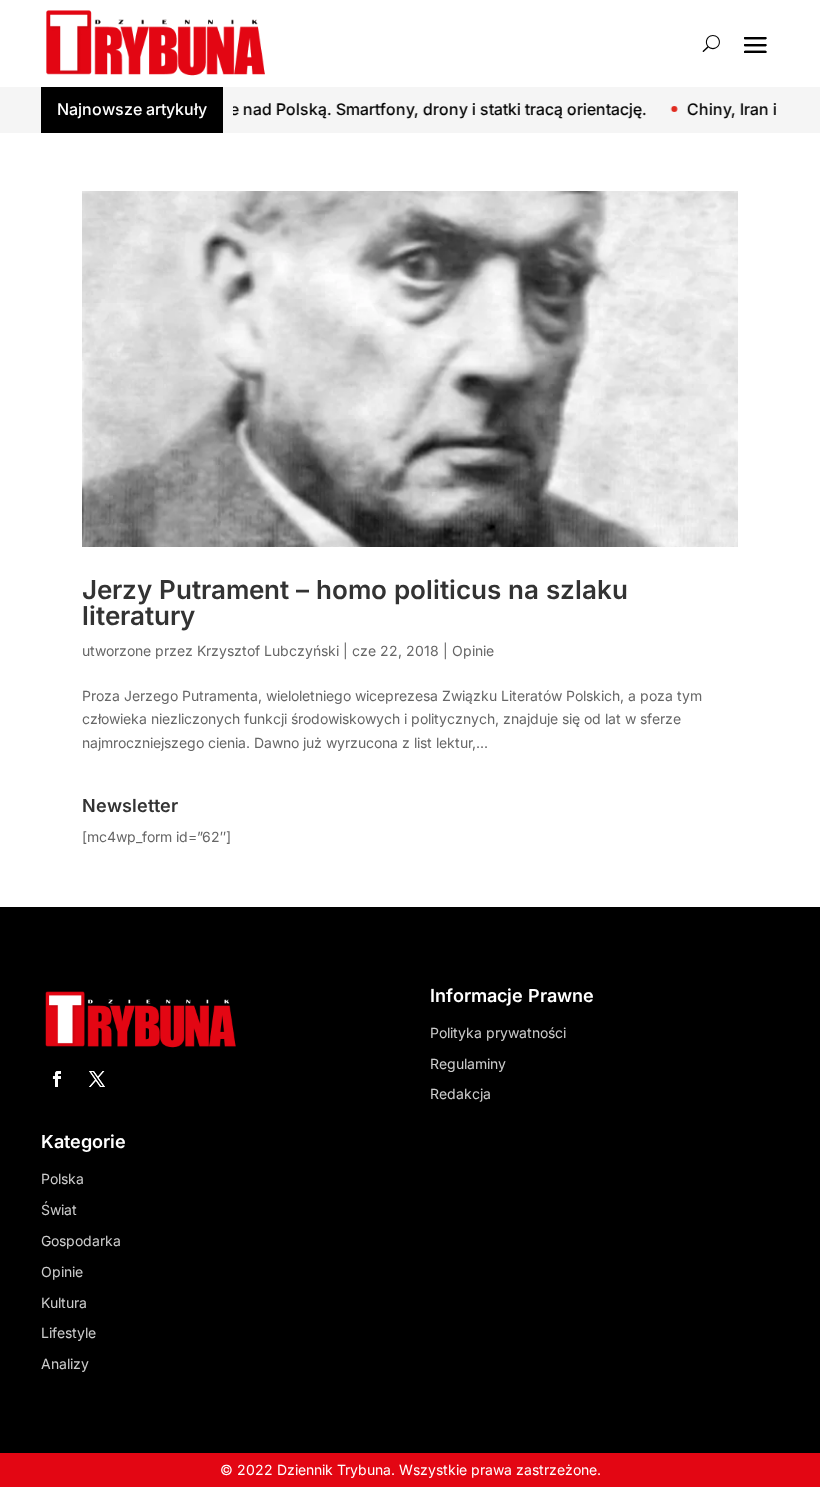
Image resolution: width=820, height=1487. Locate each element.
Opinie (473, 650)
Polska (62, 1178)
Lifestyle (68, 1332)
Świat (59, 1209)
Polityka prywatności (498, 1032)
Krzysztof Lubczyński (268, 650)
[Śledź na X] (97, 1079)
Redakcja (460, 1093)
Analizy (65, 1363)
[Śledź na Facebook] (57, 1079)
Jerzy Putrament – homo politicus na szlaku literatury (355, 602)
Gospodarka (81, 1240)
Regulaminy (468, 1063)
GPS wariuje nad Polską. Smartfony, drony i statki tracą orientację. (352, 109)
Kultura (64, 1302)
